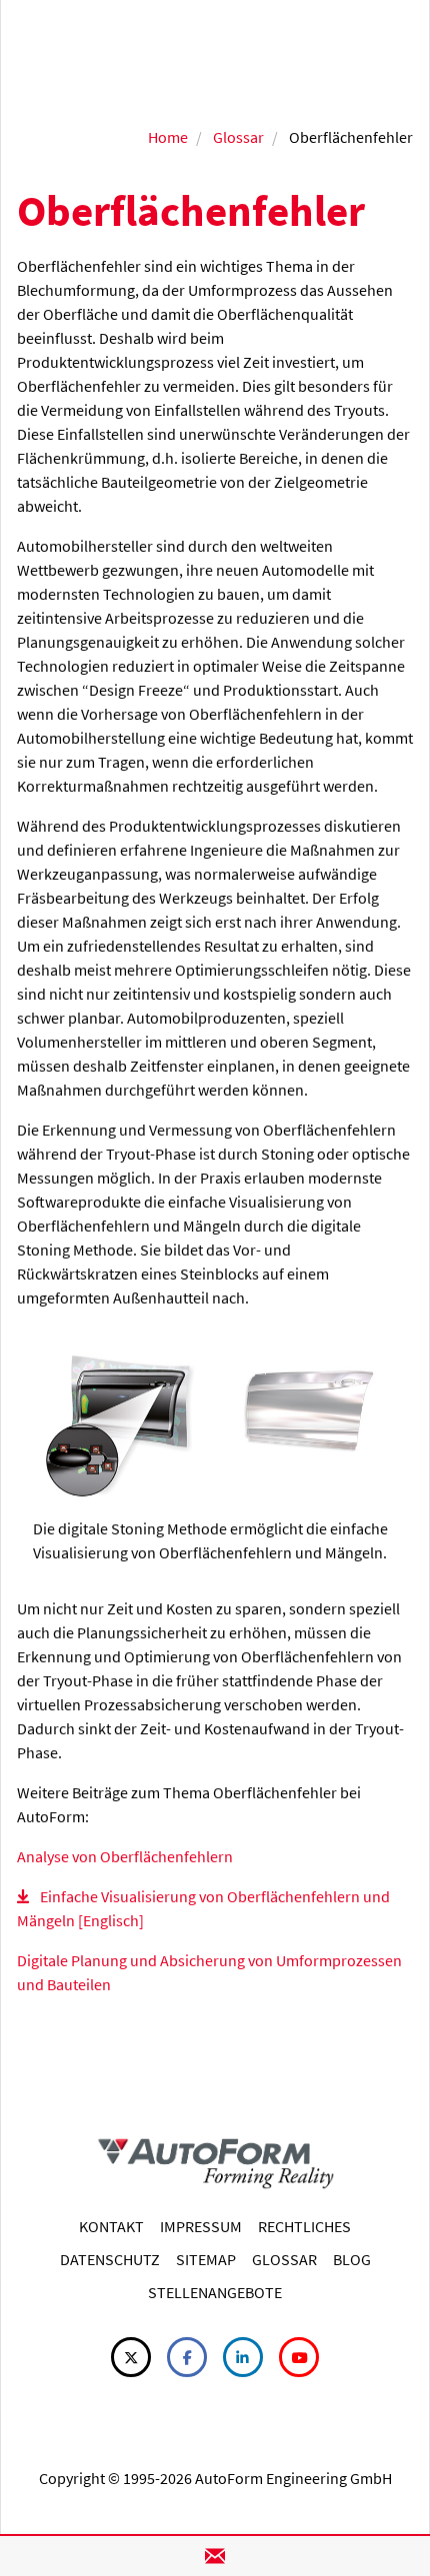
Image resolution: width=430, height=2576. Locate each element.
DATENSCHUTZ (110, 2259)
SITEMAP (206, 2259)
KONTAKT (111, 2226)
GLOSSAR (284, 2259)
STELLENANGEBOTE (215, 2292)
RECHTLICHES (304, 2226)
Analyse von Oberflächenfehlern (125, 1856)
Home (168, 137)
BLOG (352, 2259)
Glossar (238, 137)
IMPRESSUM (201, 2226)
